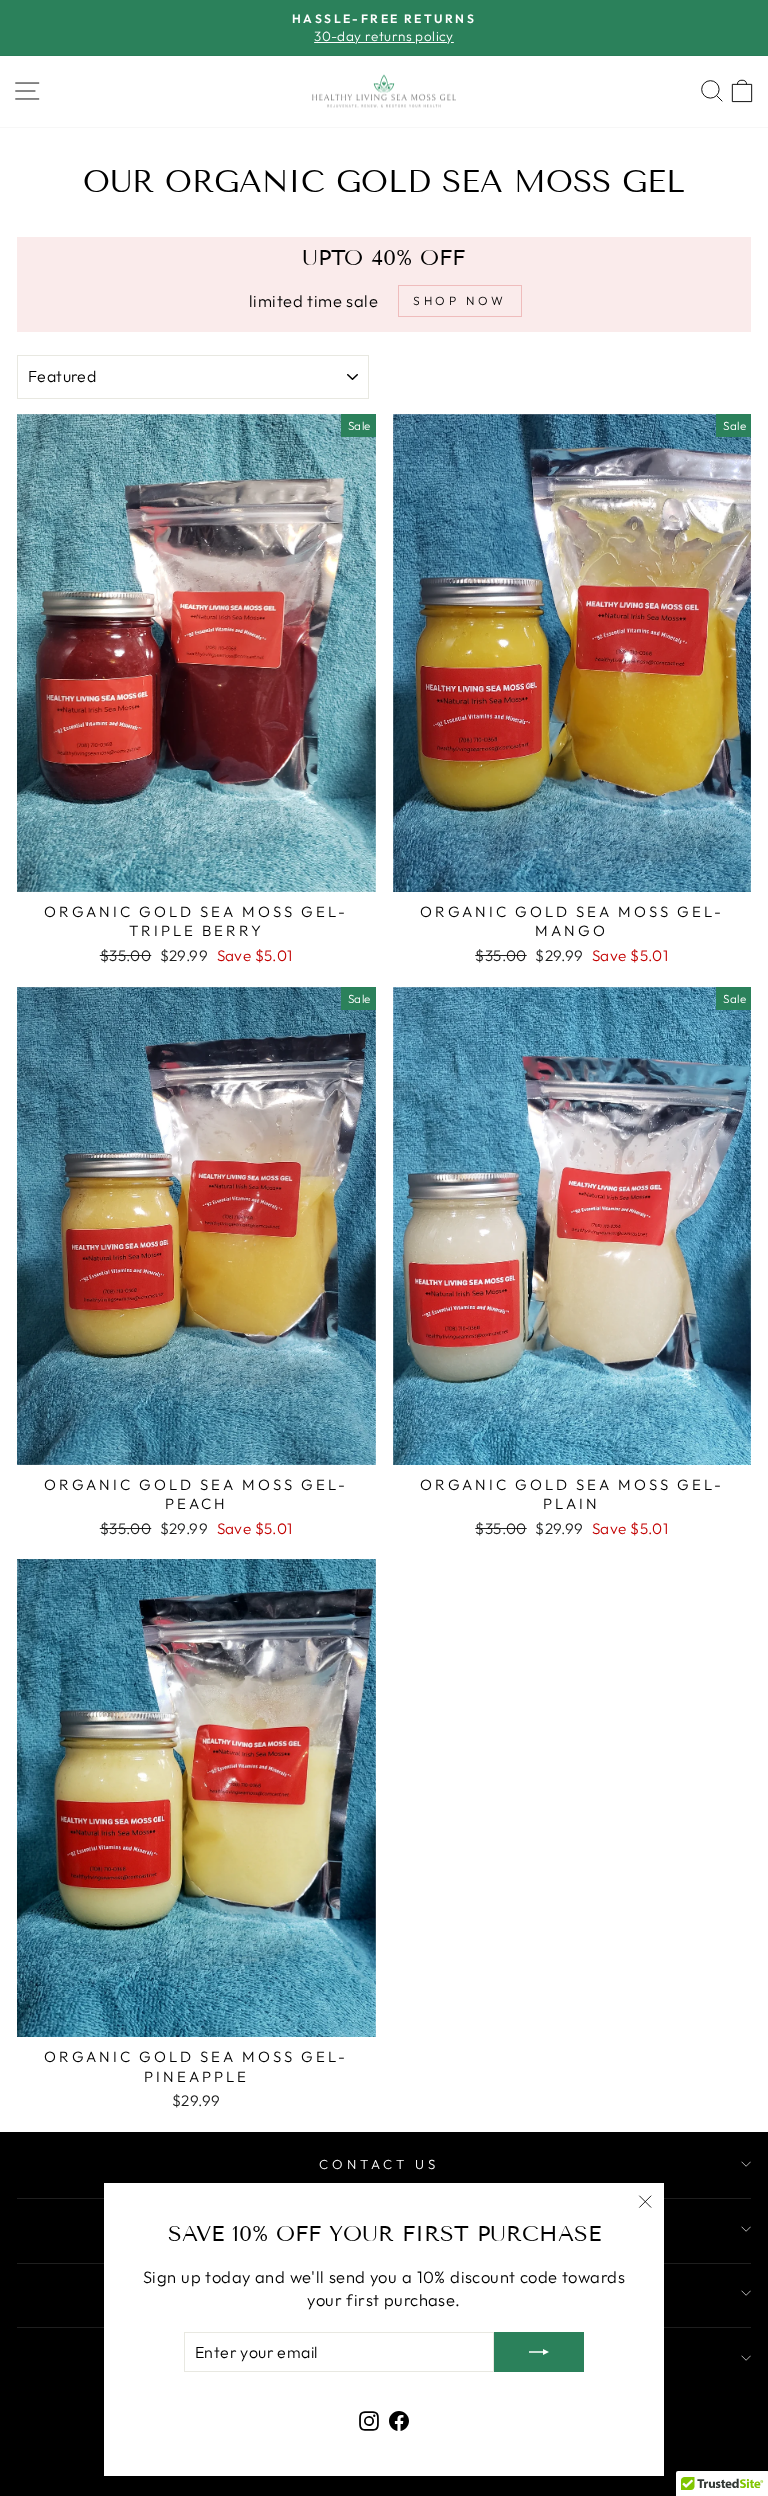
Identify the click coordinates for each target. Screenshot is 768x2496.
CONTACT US (379, 2164)
